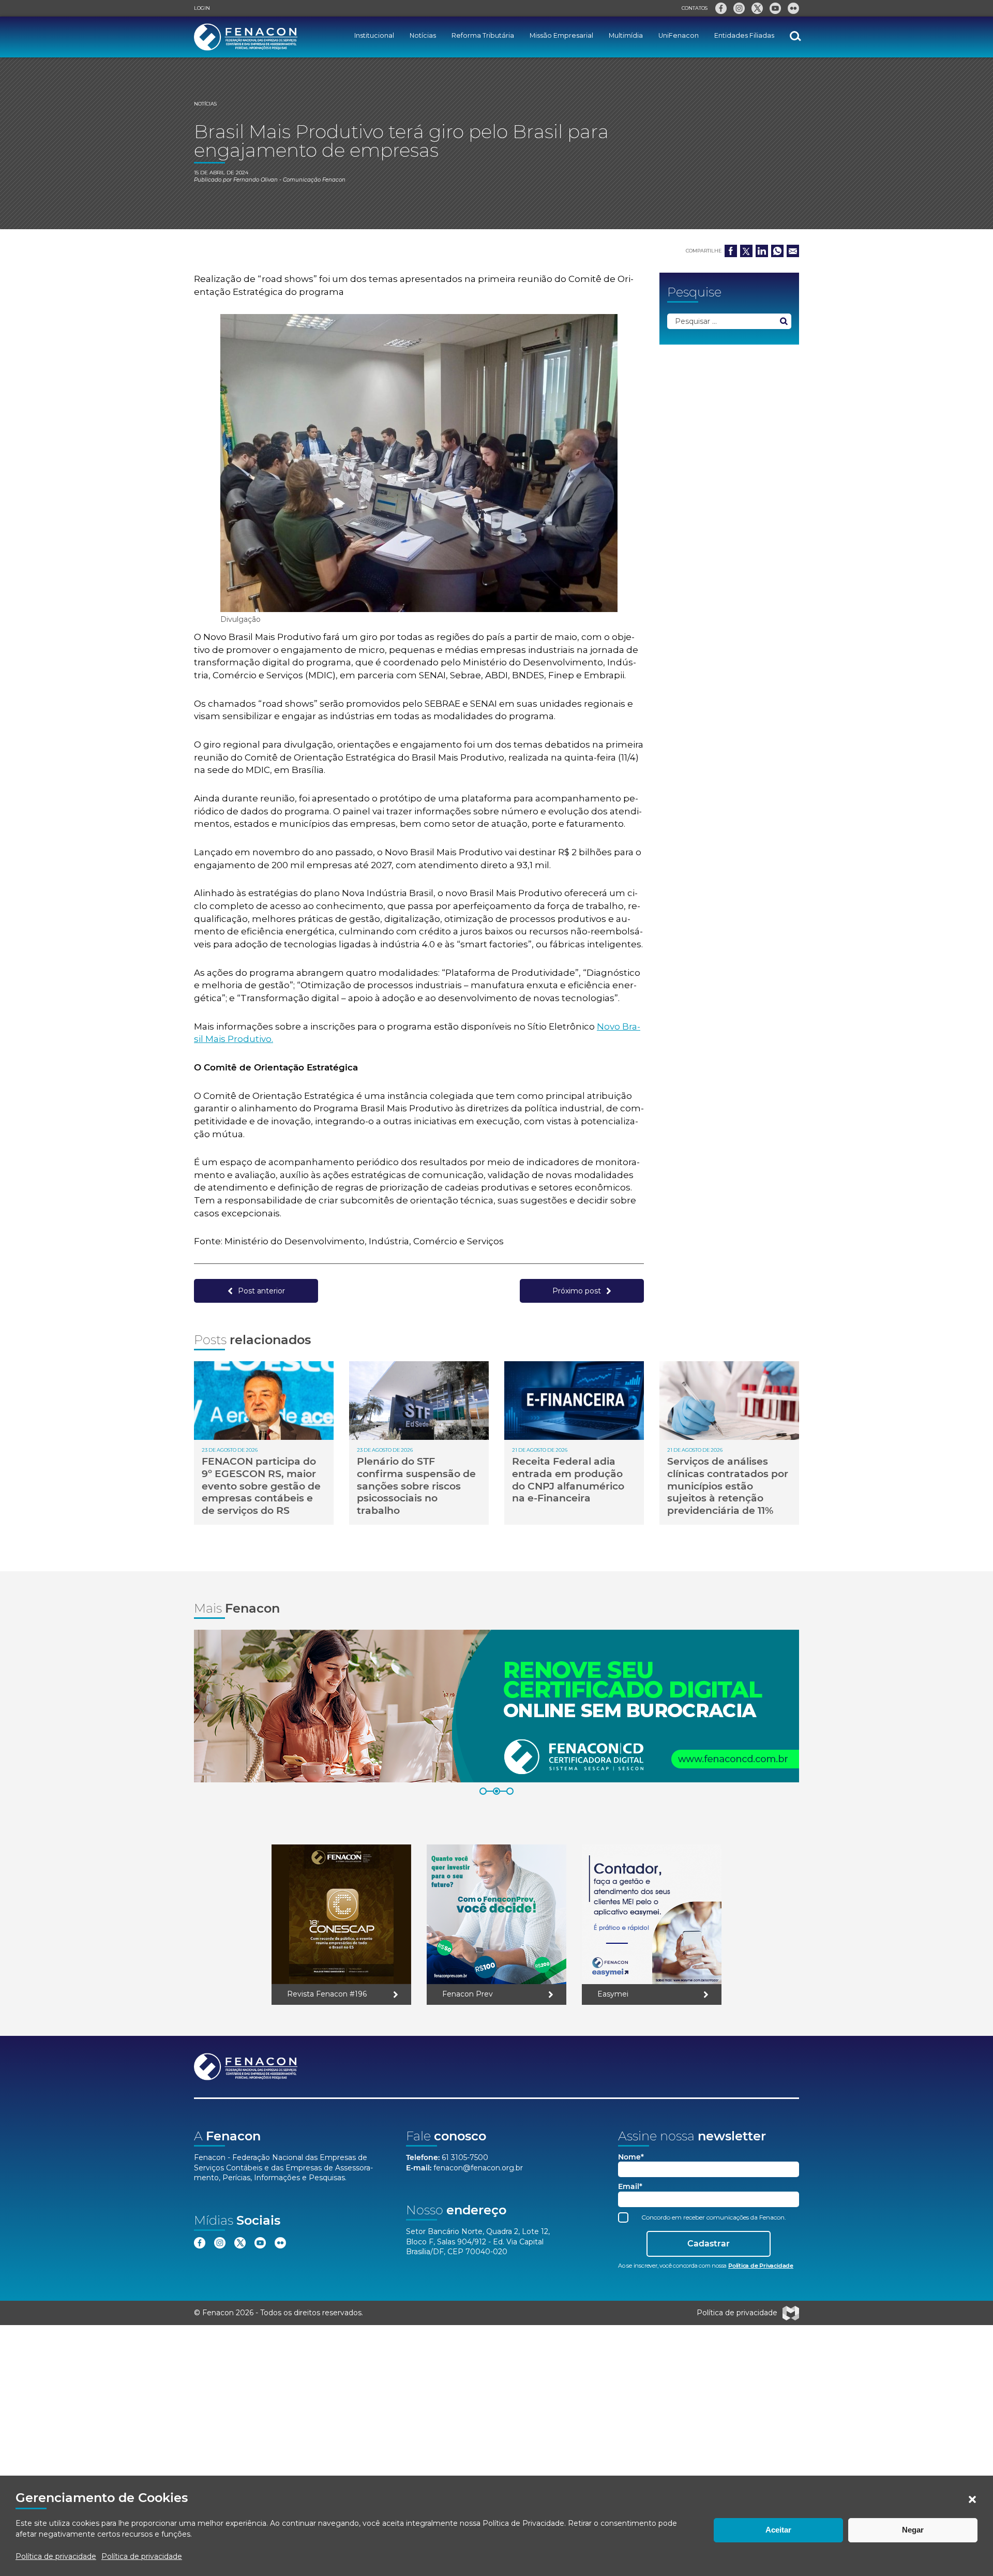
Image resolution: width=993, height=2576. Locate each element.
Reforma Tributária (483, 35)
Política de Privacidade (523, 2523)
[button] (972, 2499)
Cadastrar (709, 2244)
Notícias (423, 35)
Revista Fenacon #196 (327, 1994)
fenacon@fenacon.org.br (478, 2168)
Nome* (631, 2157)
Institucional (374, 35)
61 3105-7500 (465, 2157)
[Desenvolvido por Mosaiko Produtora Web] (791, 2313)
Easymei (613, 1994)
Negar (913, 2530)
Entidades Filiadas (744, 35)
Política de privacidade (56, 2556)
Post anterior (261, 1291)
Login (202, 8)
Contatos (695, 8)
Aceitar (778, 2530)
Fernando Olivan (255, 180)
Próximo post (577, 1291)
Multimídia (626, 35)
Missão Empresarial (561, 35)
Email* (630, 2187)
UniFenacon (679, 35)
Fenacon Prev (468, 1994)
